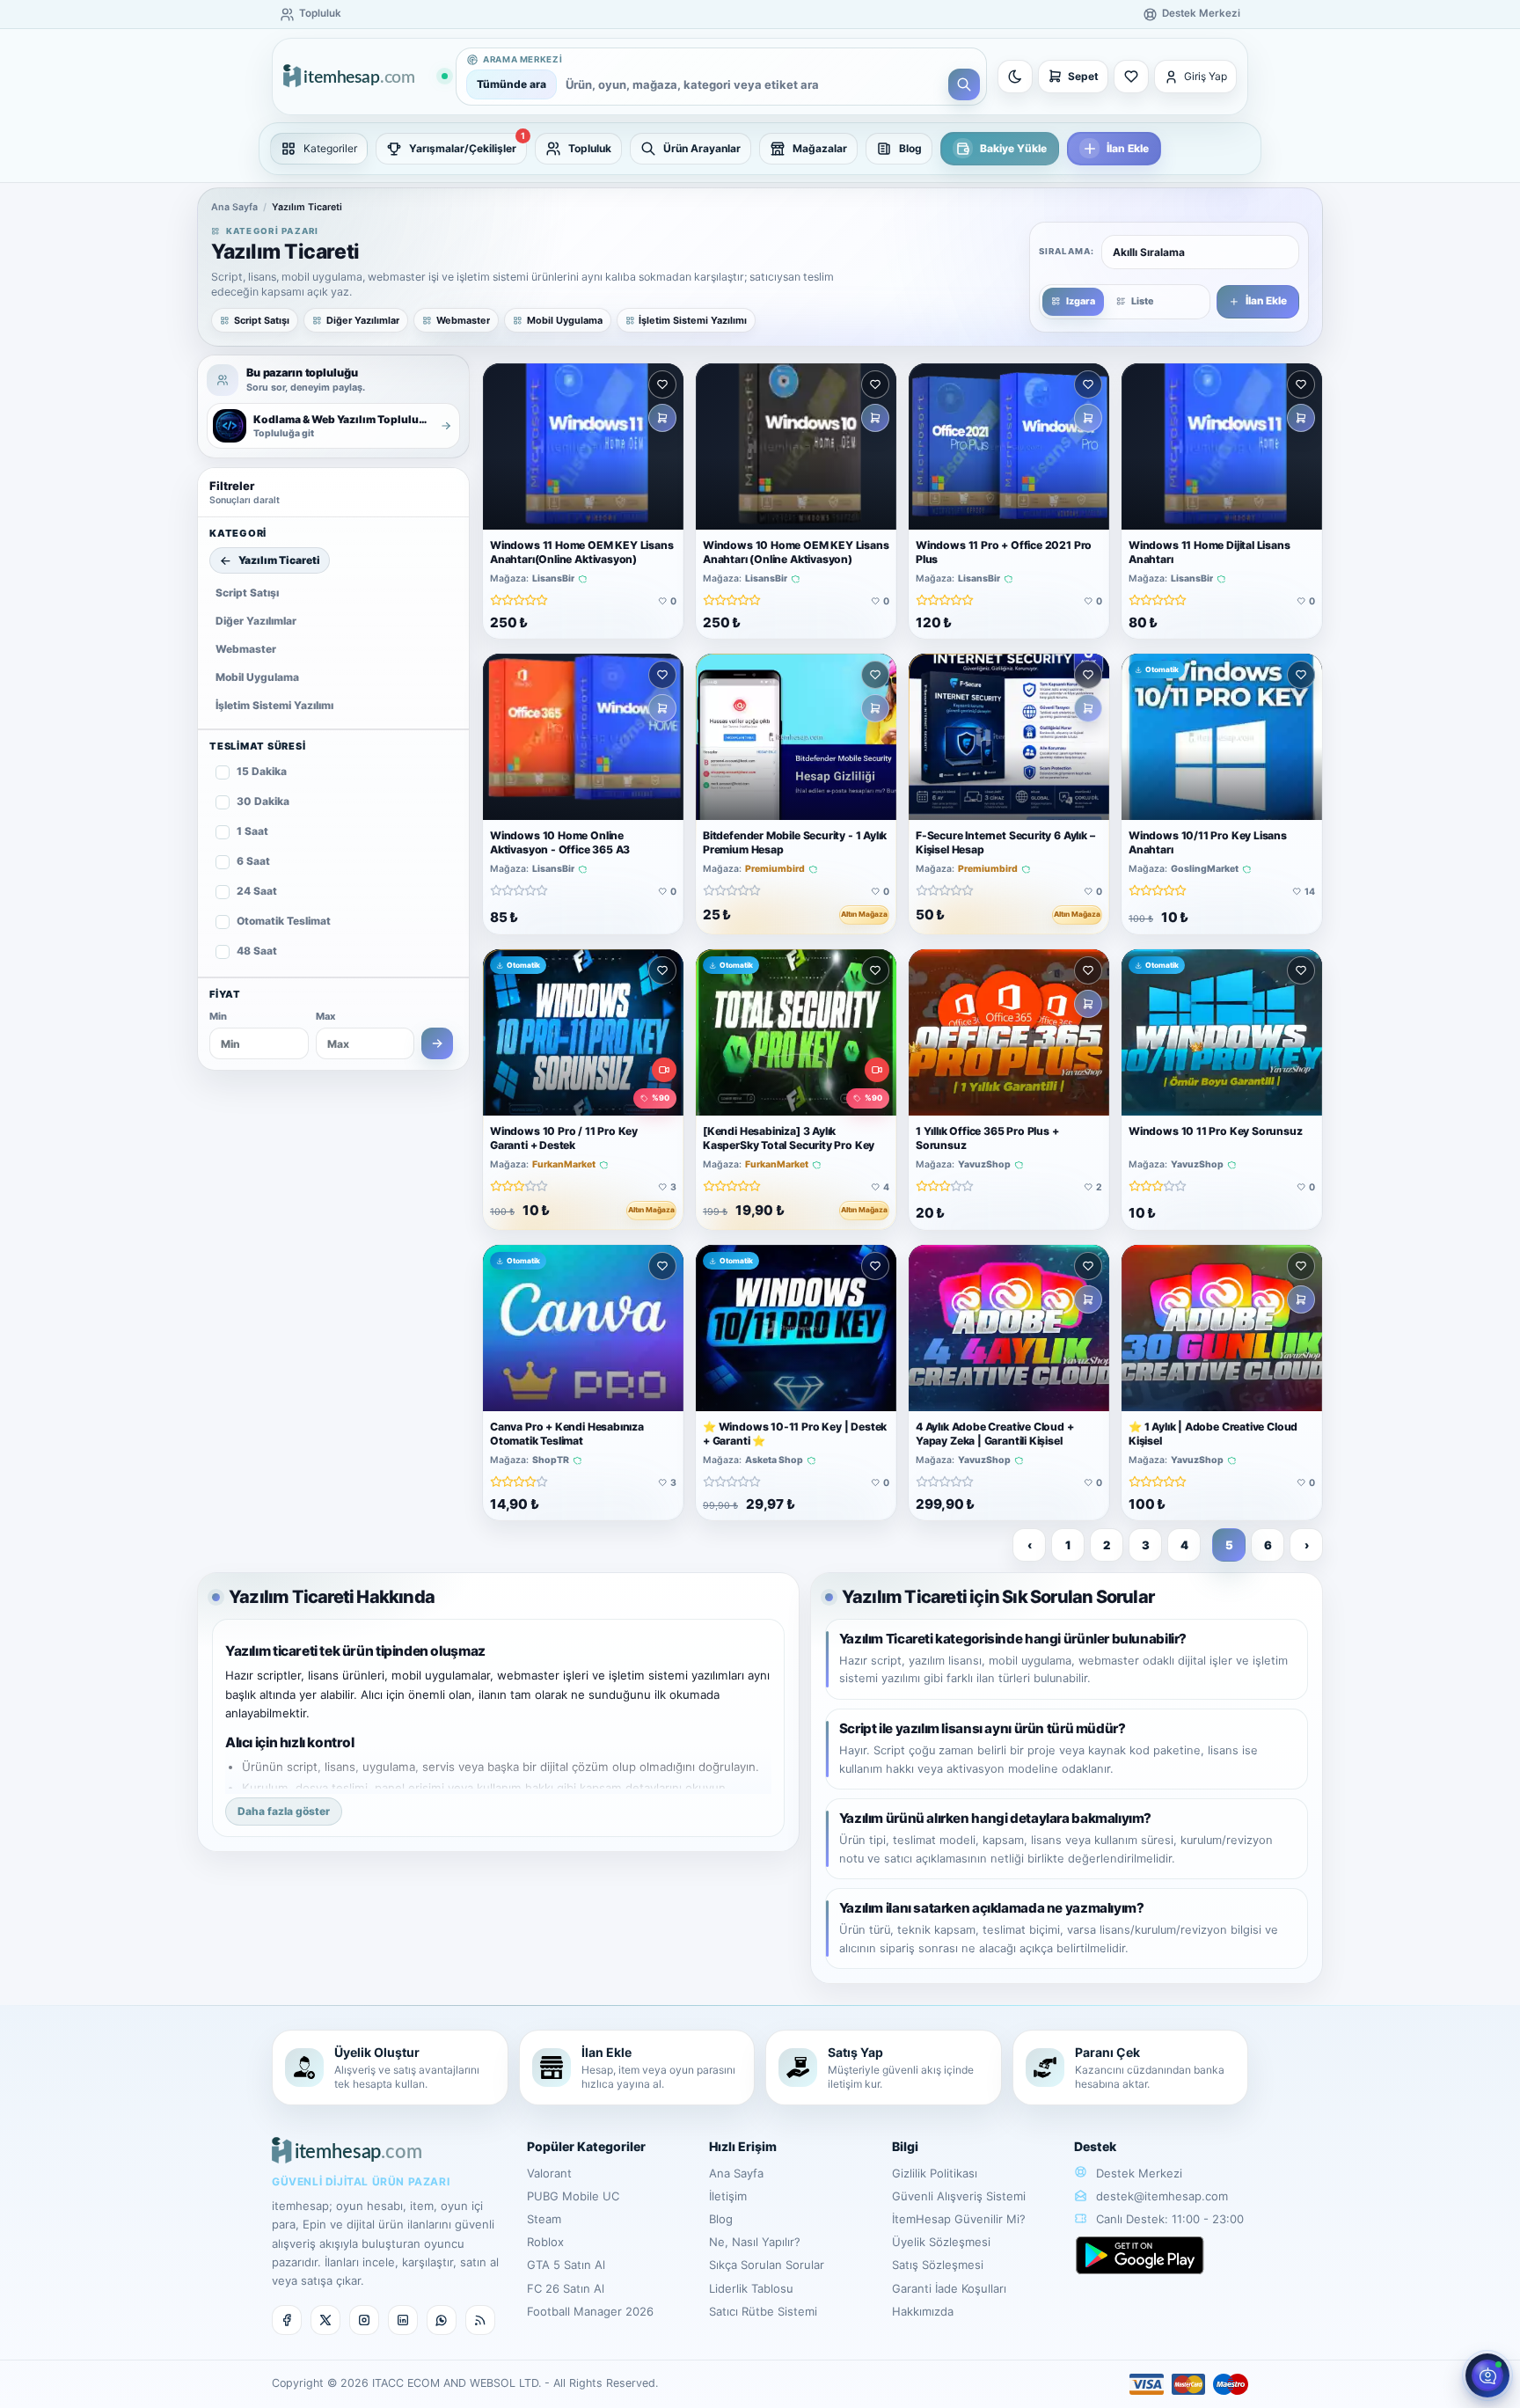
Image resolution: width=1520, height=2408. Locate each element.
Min (218, 1016)
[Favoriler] (1131, 77)
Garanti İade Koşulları (949, 2288)
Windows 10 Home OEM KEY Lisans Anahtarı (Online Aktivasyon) (796, 552)
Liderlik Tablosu (751, 2288)
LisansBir (553, 579)
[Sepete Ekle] (662, 418)
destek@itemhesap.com (1162, 2196)
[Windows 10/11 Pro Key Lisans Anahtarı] (1222, 737)
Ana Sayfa (234, 207)
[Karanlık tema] (1015, 77)
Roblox (545, 2242)
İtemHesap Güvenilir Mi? (959, 2219)
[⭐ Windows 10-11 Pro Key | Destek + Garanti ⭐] (796, 1328)
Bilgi (905, 2146)
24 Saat (257, 891)
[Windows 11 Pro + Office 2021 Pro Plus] (1009, 446)
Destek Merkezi (1137, 2173)
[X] (325, 2320)
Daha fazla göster (284, 1811)
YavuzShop (984, 1165)
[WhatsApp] (442, 2320)
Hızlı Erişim (743, 2146)
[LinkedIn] (403, 2320)
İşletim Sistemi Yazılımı (274, 705)
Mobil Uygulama (257, 677)
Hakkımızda (923, 2311)
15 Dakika (262, 771)
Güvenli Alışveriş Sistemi (959, 2196)
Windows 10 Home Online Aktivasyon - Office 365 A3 (560, 843)
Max (325, 1016)
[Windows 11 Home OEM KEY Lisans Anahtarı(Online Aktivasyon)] (583, 446)
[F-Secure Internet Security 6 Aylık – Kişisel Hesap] (1009, 737)
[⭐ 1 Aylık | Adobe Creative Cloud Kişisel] (1222, 1328)
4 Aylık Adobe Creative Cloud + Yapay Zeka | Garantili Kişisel (995, 1434)
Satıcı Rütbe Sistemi (763, 2311)
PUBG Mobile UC (573, 2196)
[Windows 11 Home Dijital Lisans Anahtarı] (1222, 446)
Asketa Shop (774, 1460)
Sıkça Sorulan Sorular (767, 2265)
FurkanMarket (564, 1165)
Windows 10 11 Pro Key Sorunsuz (1216, 1131)
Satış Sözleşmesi (938, 2265)
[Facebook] (287, 2320)
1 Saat (252, 831)
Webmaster (246, 649)
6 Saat (253, 861)
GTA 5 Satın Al (566, 2265)
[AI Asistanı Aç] (1487, 2375)
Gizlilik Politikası (935, 2173)
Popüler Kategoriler (586, 2146)
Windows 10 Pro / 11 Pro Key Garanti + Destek (564, 1138)
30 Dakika (263, 801)
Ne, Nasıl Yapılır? (755, 2242)
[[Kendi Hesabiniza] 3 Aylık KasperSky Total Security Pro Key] (796, 1032)
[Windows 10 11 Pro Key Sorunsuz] (1222, 1032)
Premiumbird (775, 870)
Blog (721, 2219)
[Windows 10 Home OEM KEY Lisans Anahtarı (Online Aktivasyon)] (796, 446)
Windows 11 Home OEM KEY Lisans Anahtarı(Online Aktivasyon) (582, 552)
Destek (1095, 2146)
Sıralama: (1067, 251)
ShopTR (551, 1460)
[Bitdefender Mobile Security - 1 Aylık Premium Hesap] (796, 737)
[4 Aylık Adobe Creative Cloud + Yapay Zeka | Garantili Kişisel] (1009, 1328)
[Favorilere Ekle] (662, 384)
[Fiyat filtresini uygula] (437, 1043)
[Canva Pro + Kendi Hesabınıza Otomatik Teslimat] (583, 1328)
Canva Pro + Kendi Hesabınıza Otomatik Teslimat (567, 1434)
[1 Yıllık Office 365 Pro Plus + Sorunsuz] (1009, 1032)
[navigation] (760, 149)
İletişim (728, 2196)
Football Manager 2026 (590, 2311)
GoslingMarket (1205, 870)
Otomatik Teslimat (284, 921)
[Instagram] (364, 2320)
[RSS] (480, 2320)
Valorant (549, 2173)
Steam (544, 2219)
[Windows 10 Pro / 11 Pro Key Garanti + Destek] (583, 1032)
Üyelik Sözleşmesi (941, 2242)
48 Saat (257, 951)
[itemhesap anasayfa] (365, 77)
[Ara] (964, 84)
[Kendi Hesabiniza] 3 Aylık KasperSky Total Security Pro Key (789, 1138)
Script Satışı (247, 593)
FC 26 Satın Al (566, 2288)
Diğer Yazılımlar (256, 621)
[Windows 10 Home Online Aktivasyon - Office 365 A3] (583, 737)
